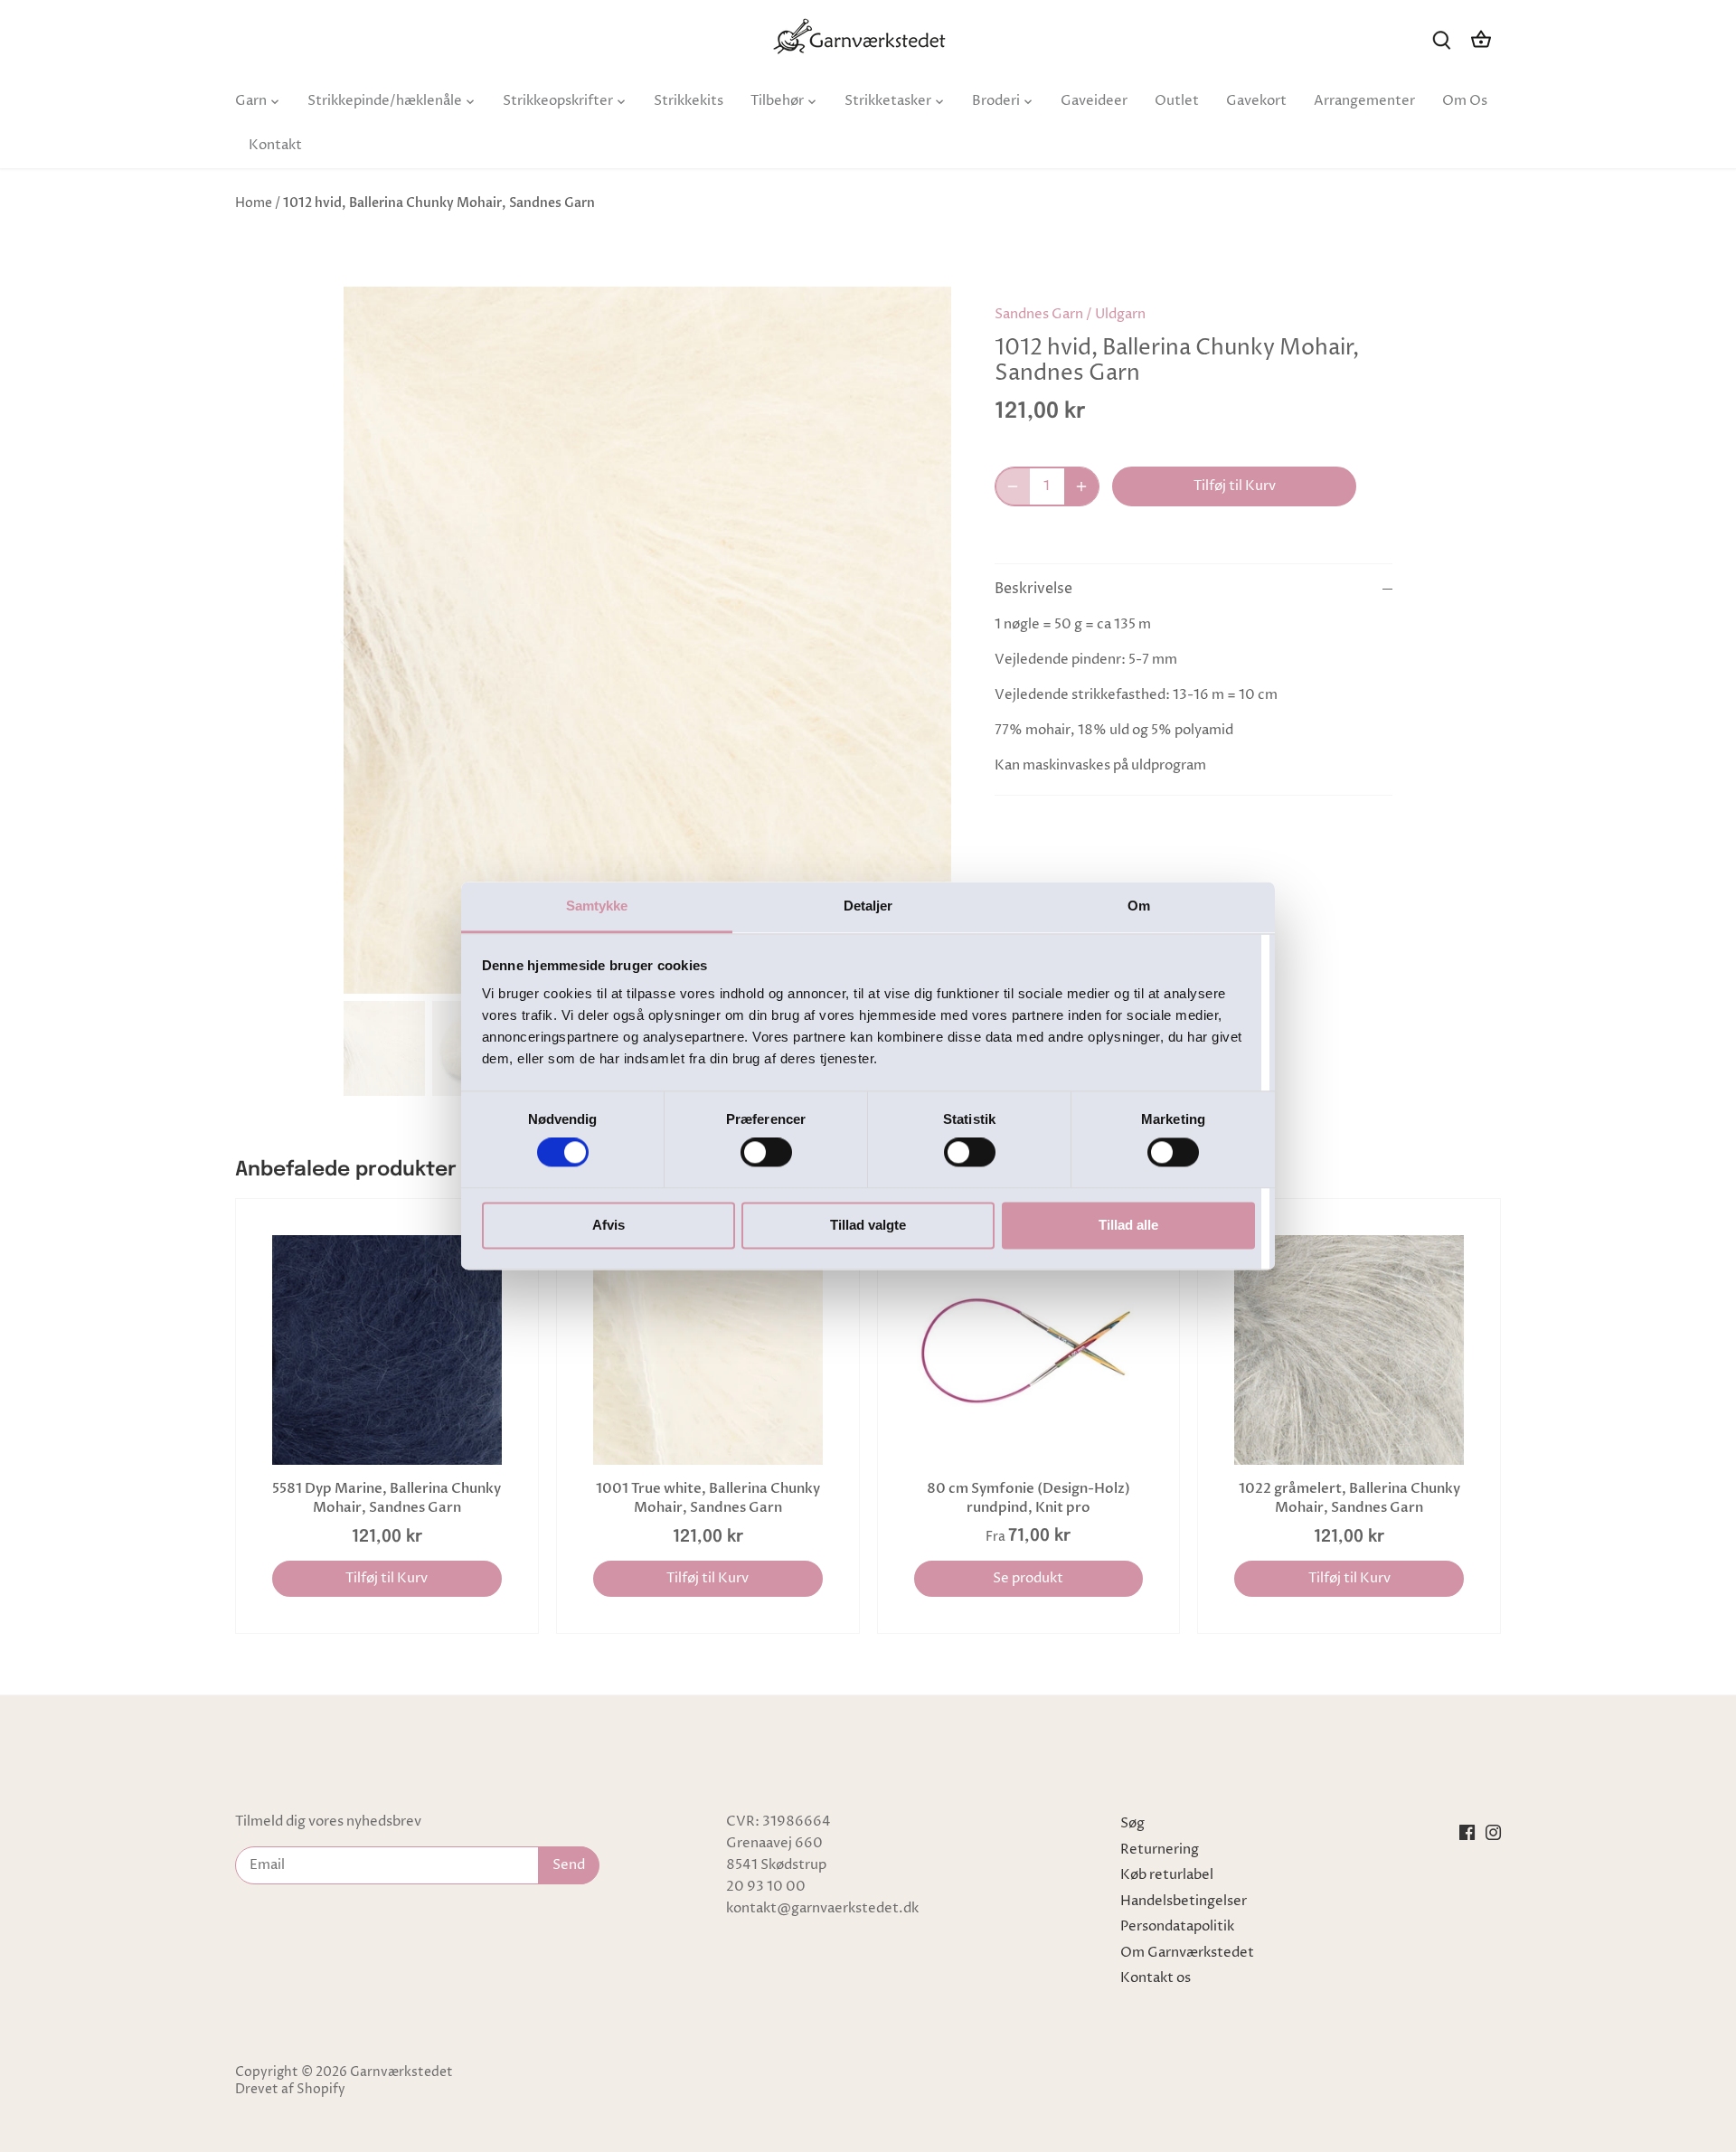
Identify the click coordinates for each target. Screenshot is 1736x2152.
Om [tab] (1139, 906)
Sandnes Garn (1039, 314)
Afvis (609, 1225)
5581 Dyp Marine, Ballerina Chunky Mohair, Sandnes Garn (387, 1498)
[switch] (766, 1153)
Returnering (1160, 1850)
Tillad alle (1128, 1225)
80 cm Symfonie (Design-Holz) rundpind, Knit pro (1028, 1498)
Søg (1132, 1823)
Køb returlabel (1167, 1875)
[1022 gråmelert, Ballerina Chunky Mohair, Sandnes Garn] (1349, 1350)
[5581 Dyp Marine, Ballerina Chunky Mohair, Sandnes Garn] (387, 1350)
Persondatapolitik (1177, 1926)
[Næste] (924, 640)
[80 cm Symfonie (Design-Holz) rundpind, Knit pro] (1029, 1350)
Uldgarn (1120, 314)
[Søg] (1441, 39)
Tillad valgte (868, 1225)
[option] (647, 640)
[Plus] (1081, 486)
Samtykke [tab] (597, 906)
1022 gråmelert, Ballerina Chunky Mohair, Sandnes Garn (1349, 1498)
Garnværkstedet (401, 2072)
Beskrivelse (1033, 589)
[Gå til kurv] (1481, 39)
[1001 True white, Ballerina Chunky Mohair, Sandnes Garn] (708, 1350)
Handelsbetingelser (1184, 1901)
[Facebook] (1467, 1832)
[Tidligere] (371, 640)
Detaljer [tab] (868, 906)
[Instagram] (1493, 1832)
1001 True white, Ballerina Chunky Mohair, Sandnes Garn (708, 1498)
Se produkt (1028, 1578)
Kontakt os (1156, 1978)
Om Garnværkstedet (1187, 1953)
